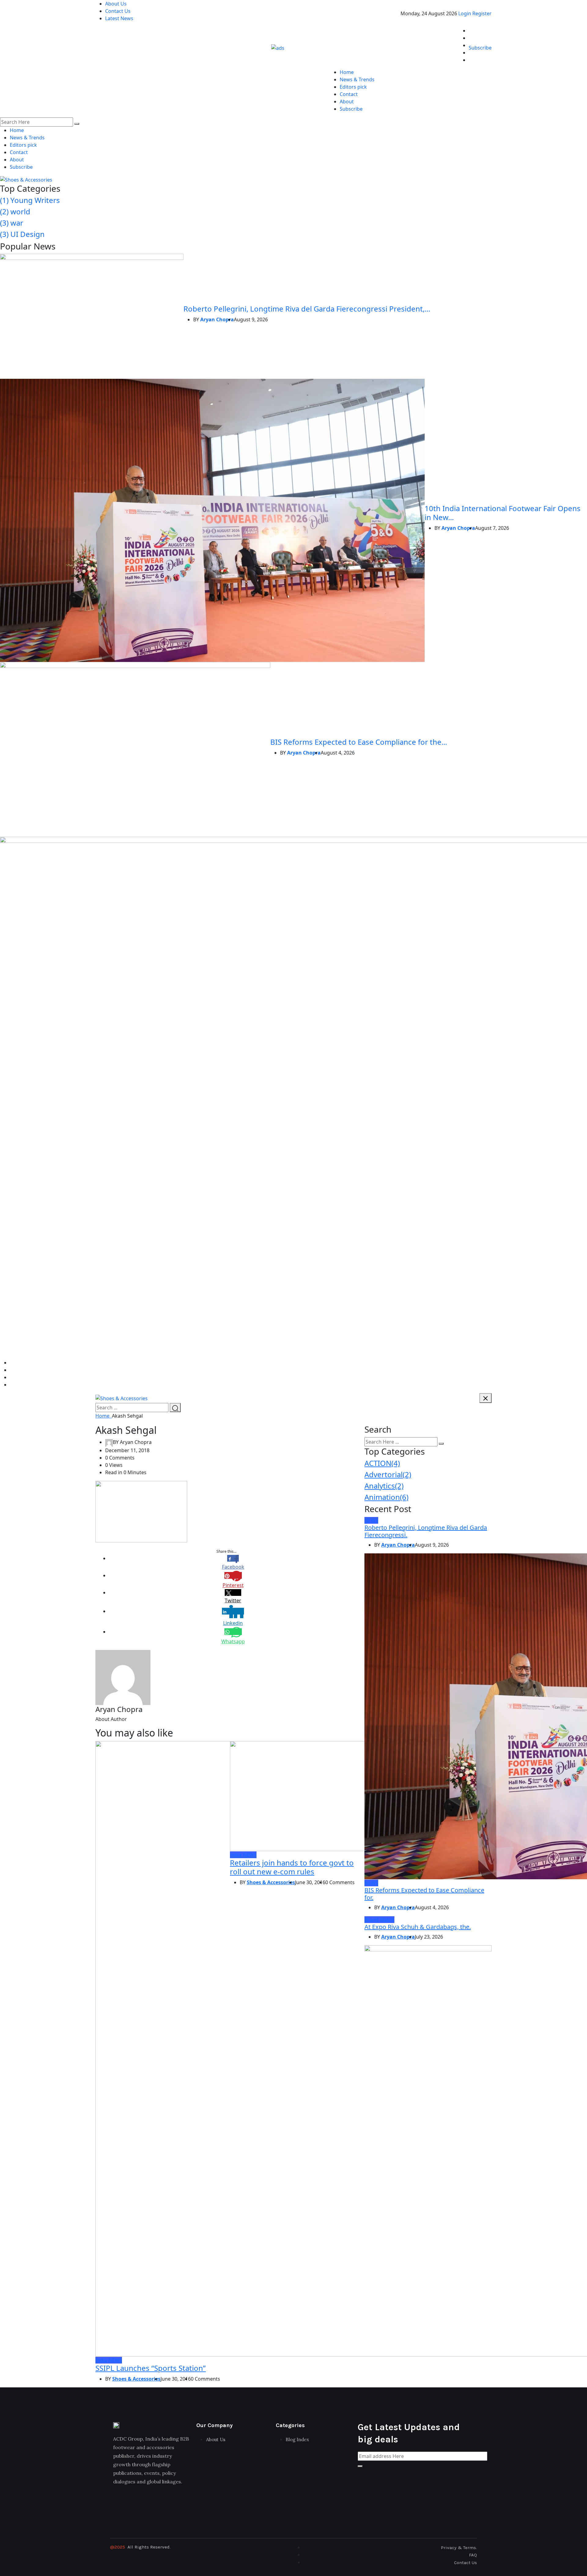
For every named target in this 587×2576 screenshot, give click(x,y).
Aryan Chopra (217, 319)
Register (482, 13)
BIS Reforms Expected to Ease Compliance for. (424, 1894)
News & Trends (357, 79)
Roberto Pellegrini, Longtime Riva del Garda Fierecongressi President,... (307, 309)
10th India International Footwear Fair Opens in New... (503, 513)
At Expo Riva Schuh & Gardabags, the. (418, 1927)
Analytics (384, 1486)
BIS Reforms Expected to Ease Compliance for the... (359, 742)
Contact (349, 94)
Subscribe (480, 48)
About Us (116, 4)
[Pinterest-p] (158, 2505)
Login (465, 13)
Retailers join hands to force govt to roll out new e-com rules (292, 1867)
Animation (386, 1497)
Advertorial (388, 1474)
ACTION (382, 1463)
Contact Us (118, 11)
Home (347, 72)
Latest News (119, 18)
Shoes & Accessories (136, 2379)
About (347, 101)
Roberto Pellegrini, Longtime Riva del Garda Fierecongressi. (426, 1531)
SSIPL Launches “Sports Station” (151, 2368)
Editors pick (353, 87)
